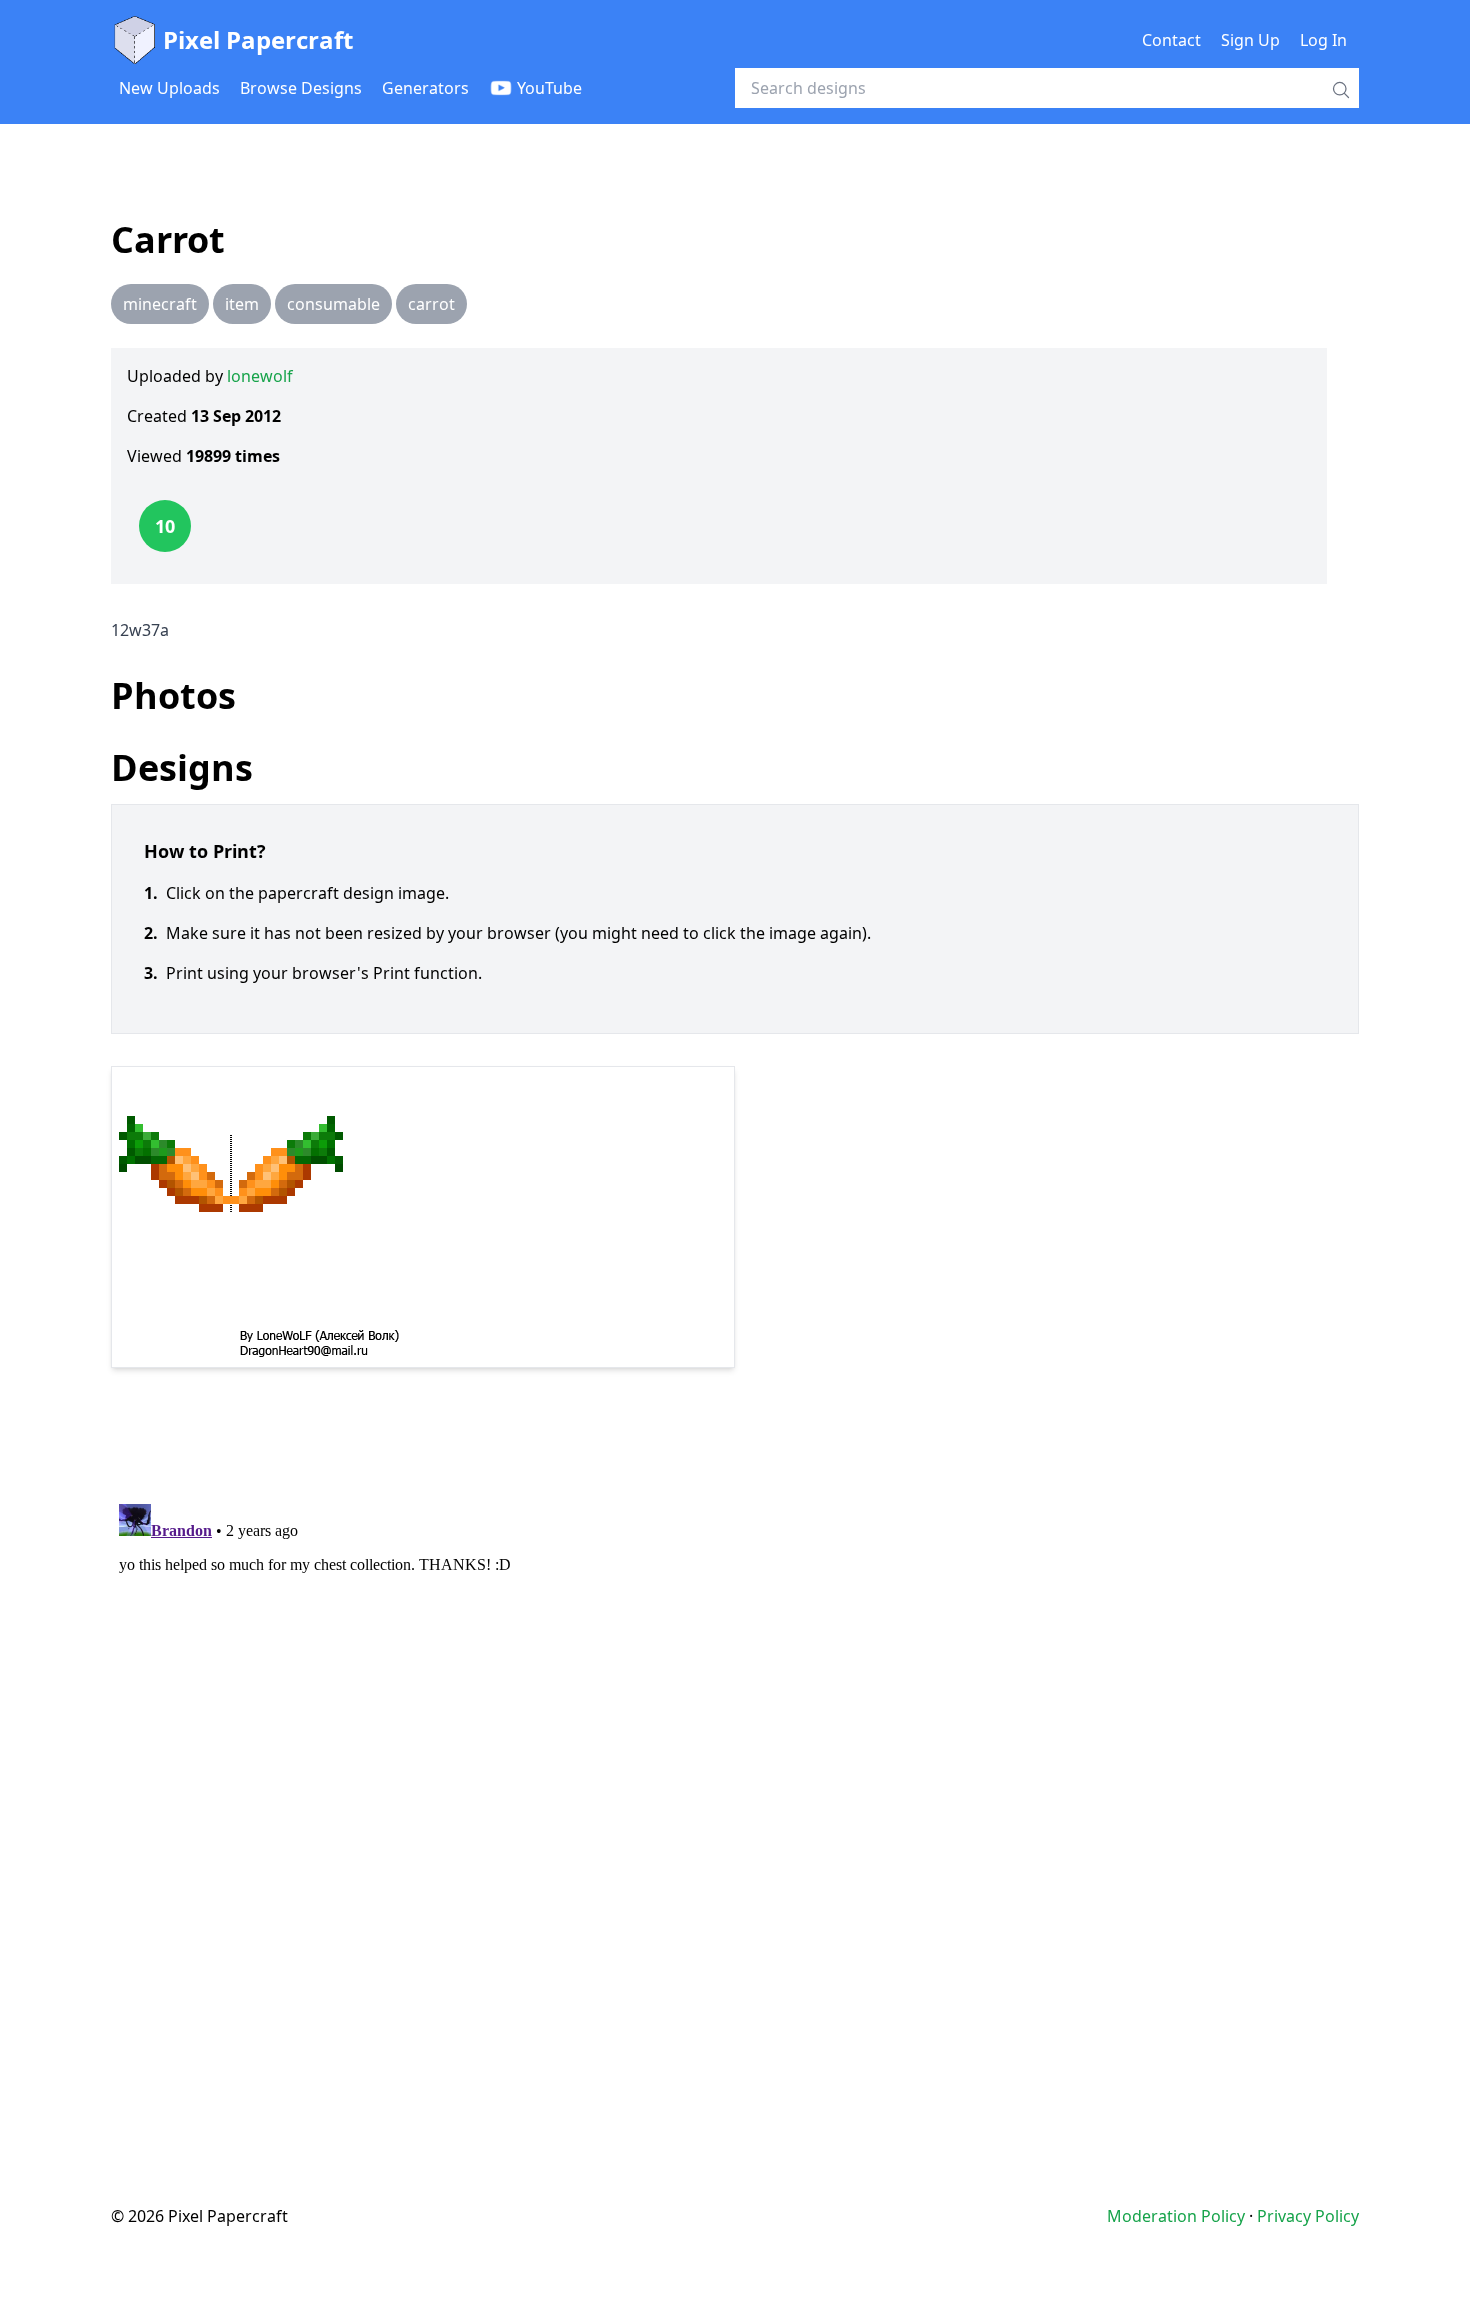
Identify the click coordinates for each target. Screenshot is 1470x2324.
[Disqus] (735, 1746)
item (242, 304)
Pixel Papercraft (258, 39)
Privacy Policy (1308, 2216)
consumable (333, 304)
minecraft (160, 304)
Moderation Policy (1176, 2216)
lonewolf (260, 376)
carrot (431, 304)
